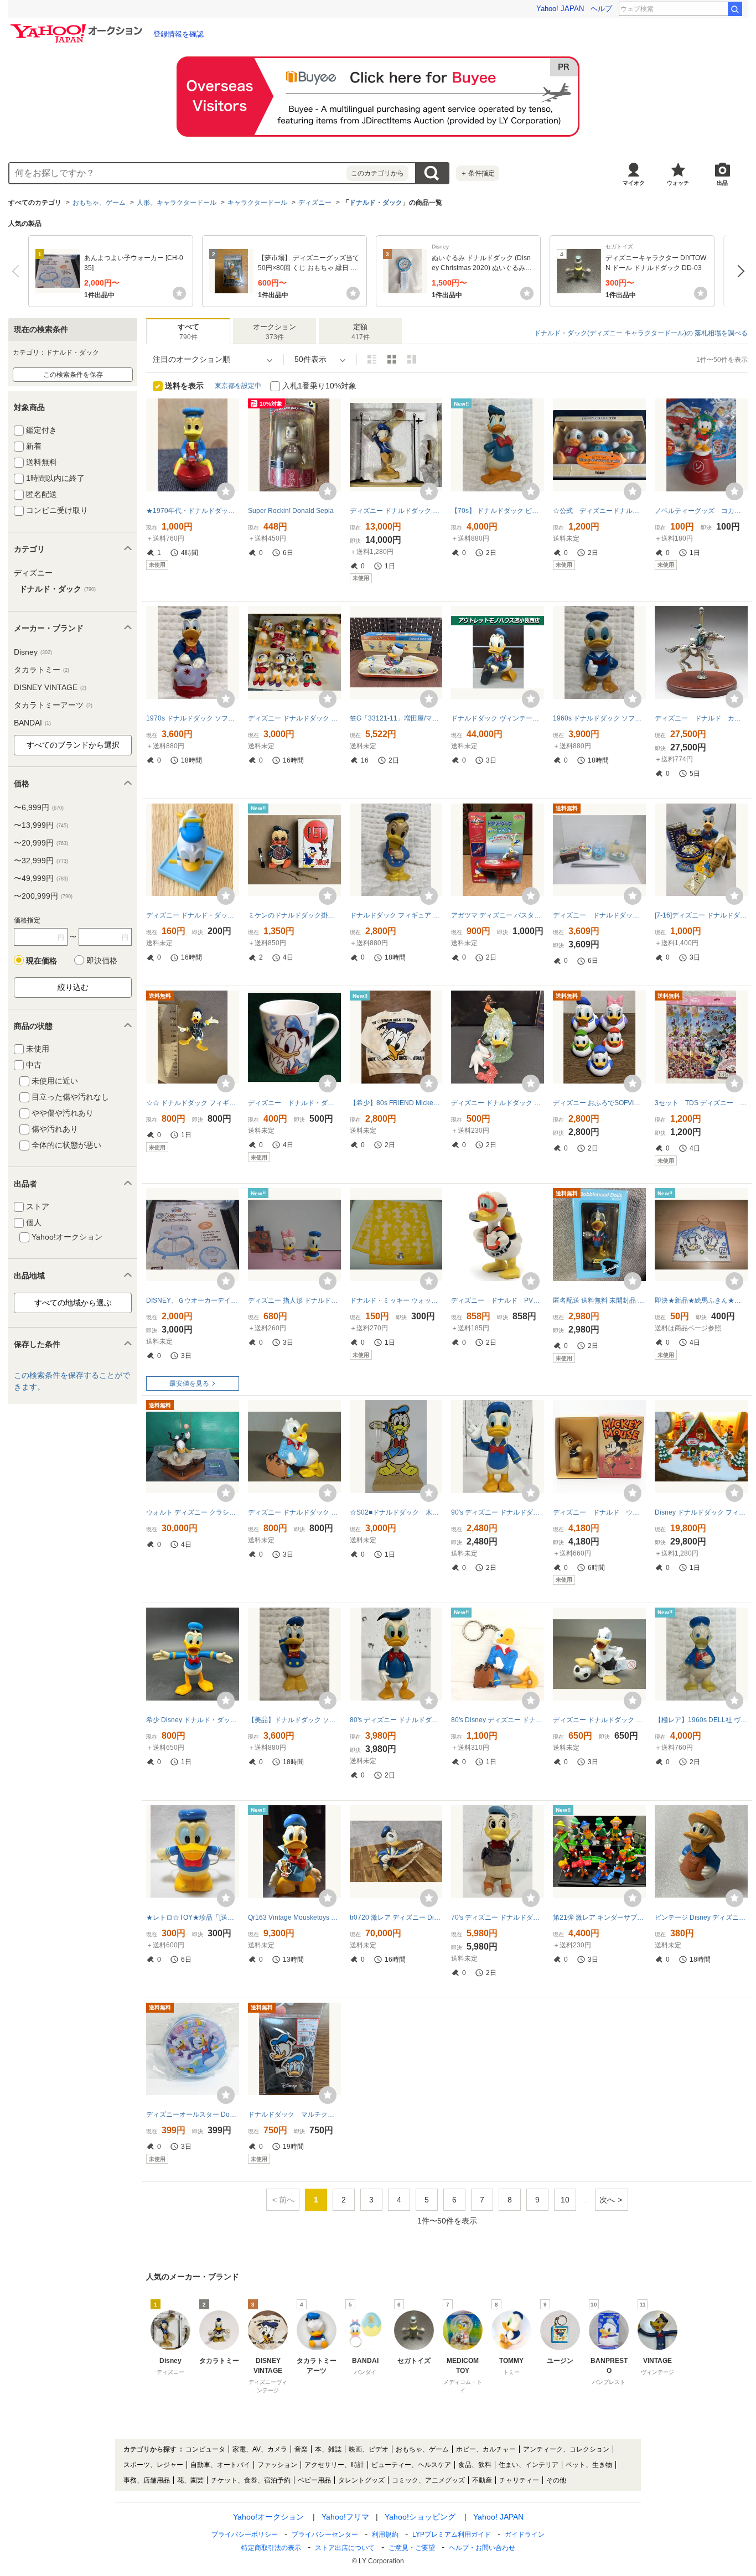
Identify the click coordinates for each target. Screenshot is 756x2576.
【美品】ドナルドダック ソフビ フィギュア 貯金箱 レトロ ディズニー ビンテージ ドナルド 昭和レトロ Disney (294, 1720)
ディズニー (315, 203)
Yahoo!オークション (268, 2517)
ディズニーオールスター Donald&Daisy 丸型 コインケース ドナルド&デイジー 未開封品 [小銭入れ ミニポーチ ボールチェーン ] (193, 2114)
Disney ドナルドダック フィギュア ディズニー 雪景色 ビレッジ (701, 1512)
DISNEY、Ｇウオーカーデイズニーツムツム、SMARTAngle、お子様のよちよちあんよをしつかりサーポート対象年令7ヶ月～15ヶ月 (193, 1300)
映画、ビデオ (369, 2449)
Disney (33, 652)
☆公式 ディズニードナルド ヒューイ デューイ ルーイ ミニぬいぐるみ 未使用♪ (599, 511)
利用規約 (385, 2534)
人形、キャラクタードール (177, 203)
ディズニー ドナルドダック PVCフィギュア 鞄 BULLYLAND (294, 1512)
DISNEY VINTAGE (50, 687)
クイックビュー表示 (412, 359)
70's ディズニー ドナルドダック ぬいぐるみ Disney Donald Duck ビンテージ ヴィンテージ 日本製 (498, 1917)
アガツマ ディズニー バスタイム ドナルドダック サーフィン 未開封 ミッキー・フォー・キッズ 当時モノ (498, 915)
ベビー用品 (314, 2480)
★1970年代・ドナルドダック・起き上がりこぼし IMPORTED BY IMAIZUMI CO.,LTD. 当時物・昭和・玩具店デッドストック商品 (193, 511)
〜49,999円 (41, 878)
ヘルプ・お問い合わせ (482, 2548)
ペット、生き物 (589, 2465)
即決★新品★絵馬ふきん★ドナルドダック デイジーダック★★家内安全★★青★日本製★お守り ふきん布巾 (701, 1300)
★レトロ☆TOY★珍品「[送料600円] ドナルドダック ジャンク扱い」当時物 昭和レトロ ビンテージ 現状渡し (193, 1917)
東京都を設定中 (238, 386)
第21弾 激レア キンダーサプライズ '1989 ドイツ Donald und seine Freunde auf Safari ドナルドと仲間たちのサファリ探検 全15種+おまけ (599, 1917)
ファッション (277, 2465)
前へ (18, 271)
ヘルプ (601, 9)
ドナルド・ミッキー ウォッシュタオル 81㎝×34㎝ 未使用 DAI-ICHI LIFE (396, 1300)
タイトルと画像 (372, 359)
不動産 (482, 2480)
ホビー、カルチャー (486, 2449)
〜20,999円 (41, 843)
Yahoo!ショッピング (420, 2517)
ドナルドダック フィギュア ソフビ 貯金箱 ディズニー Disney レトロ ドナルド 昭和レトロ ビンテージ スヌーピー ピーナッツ (396, 915)
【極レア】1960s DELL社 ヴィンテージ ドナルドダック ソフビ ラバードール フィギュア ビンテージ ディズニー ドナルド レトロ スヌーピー (701, 1720)
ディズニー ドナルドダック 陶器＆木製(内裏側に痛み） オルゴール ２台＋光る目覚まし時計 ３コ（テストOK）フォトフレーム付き (599, 915)
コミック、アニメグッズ (428, 2480)
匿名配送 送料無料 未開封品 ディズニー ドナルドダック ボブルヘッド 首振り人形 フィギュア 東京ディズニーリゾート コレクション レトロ (599, 1300)
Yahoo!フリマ (345, 2517)
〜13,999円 (41, 825)
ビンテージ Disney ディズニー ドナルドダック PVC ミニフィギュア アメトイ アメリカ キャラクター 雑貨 (701, 1917)
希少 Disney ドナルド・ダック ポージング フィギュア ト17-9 (193, 1720)
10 (565, 2200)
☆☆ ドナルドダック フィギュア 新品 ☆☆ (193, 1103)
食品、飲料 (475, 2465)
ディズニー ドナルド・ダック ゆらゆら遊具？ (193, 915)
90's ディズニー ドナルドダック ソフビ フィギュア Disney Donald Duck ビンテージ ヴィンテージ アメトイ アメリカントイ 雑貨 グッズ (498, 1512)
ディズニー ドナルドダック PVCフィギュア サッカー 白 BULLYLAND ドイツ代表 (599, 1720)
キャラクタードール (257, 203)
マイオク (634, 183)
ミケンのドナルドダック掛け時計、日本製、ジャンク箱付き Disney (294, 915)
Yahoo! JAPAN (560, 9)
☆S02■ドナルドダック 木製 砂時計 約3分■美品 (396, 1512)
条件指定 (478, 173)
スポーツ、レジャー (153, 2465)
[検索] (735, 9)
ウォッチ (678, 183)
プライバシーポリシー (245, 2534)
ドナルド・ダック (376, 203)
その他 (556, 2480)
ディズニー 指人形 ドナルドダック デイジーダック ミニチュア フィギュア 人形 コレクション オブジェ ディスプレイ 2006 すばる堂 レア (294, 1300)
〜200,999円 (43, 896)
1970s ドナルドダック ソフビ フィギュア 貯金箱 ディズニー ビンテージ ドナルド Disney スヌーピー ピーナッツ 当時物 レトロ (193, 718)
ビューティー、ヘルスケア (411, 2465)
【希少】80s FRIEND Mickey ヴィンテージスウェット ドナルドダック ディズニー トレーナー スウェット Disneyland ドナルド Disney (396, 1103)
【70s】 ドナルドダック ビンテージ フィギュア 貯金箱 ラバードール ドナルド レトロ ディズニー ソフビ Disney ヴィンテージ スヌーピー (498, 511)
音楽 (301, 2449)
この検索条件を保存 (73, 375)
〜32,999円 (41, 861)
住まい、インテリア (529, 2465)
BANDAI (32, 723)
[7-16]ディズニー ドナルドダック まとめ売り (701, 915)
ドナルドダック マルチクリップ (294, 2114)
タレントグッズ (361, 2480)
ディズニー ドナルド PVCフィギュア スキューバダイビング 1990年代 (498, 1300)
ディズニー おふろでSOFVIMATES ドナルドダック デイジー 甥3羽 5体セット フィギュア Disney (599, 1103)
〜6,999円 (39, 807)
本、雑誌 (328, 2449)
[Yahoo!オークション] (78, 27)
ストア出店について (345, 2548)
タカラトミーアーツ (53, 705)
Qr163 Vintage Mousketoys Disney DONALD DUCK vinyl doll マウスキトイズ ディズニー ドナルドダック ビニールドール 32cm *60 (294, 1917)
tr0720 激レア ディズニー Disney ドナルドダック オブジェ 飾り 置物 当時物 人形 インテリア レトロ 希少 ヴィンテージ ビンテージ (396, 1917)
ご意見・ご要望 (412, 2548)
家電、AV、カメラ (260, 2449)
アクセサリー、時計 (334, 2465)
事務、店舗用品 (147, 2480)
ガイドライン (525, 2534)
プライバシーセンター (325, 2534)
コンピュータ (205, 2449)
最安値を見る (189, 1383)
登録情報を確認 (178, 34)
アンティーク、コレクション (566, 2449)
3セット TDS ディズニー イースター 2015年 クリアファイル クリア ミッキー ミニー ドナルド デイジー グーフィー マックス (701, 1103)
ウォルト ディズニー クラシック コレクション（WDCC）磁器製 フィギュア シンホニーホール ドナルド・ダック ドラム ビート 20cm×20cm (193, 1512)
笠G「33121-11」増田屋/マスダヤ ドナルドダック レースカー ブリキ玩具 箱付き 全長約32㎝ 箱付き (396, 718)
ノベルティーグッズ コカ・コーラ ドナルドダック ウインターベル (701, 511)
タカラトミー (42, 670)
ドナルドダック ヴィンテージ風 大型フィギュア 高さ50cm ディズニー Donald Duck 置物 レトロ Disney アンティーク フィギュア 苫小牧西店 (498, 718)
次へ (738, 271)
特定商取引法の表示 (271, 2548)
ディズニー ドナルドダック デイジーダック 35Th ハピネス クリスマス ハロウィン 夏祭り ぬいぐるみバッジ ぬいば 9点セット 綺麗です (294, 718)
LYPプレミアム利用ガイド (452, 2534)
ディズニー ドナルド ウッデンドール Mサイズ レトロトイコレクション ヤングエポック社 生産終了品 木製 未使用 (599, 1512)
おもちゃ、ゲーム (99, 203)
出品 (722, 183)
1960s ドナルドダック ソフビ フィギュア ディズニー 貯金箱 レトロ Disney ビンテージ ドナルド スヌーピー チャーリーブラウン (599, 718)
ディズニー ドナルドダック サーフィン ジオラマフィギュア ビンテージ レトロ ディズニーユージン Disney (498, 1103)
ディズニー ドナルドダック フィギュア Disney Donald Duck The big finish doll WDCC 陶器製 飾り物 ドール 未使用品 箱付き (396, 511)
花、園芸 (190, 2480)
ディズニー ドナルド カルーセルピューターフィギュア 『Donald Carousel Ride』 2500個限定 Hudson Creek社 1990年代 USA (701, 718)
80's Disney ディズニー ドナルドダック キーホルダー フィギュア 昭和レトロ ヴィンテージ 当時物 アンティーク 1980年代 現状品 (498, 1720)
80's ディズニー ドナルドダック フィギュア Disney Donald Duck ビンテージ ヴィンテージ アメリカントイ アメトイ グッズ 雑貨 (396, 1720)
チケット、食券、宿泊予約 (251, 2480)
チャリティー (519, 2480)
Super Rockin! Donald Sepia (291, 511)
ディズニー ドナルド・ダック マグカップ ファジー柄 (294, 1103)
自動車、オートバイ (220, 2465)
